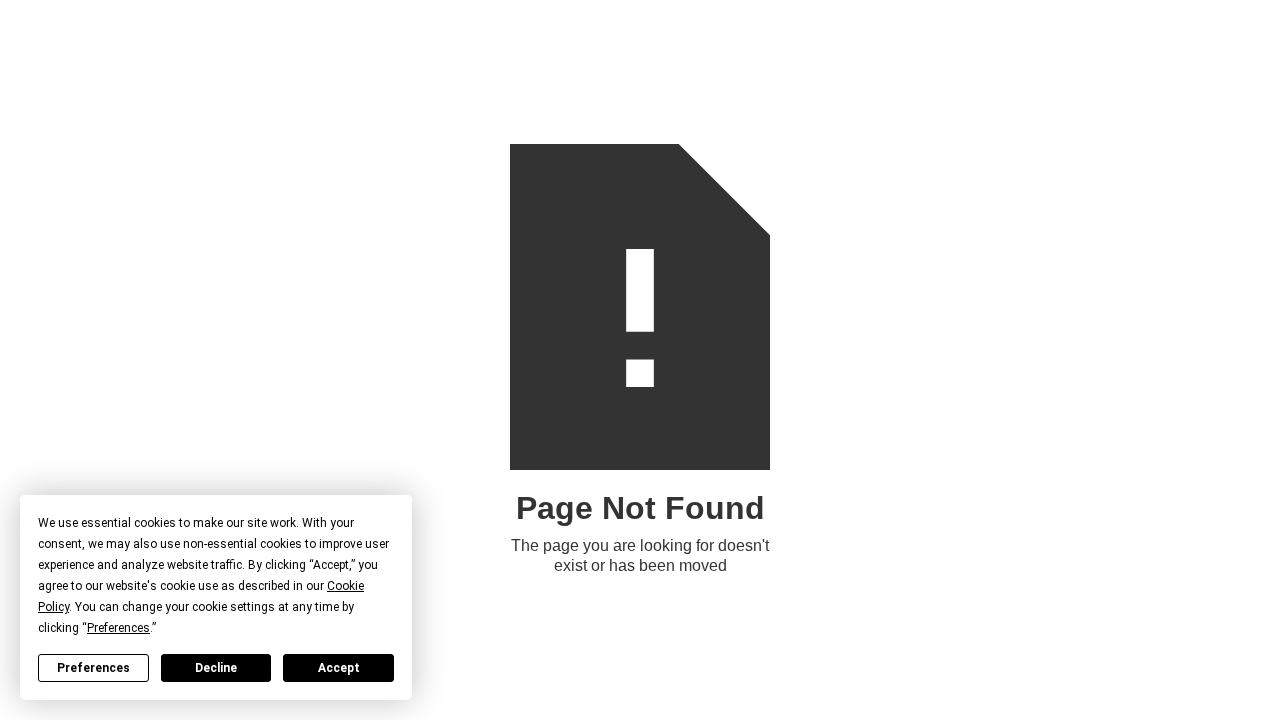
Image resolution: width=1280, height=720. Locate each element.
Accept (339, 668)
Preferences (93, 668)
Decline (216, 668)
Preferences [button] (118, 628)
